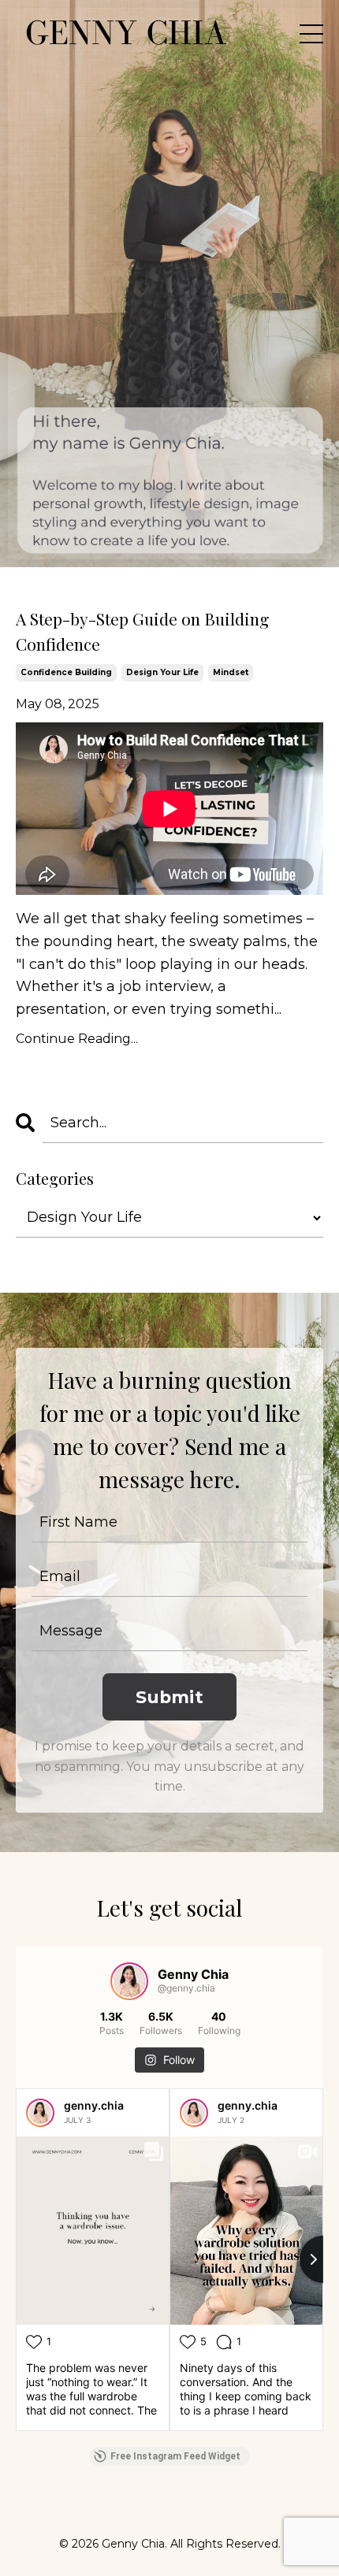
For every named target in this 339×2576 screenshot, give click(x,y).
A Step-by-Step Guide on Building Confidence (142, 631)
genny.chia (94, 2105)
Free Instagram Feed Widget (175, 2456)
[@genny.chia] (129, 1981)
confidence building (66, 672)
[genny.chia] (40, 2113)
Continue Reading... (77, 1039)
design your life (162, 672)
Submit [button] (169, 1697)
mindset (231, 672)
